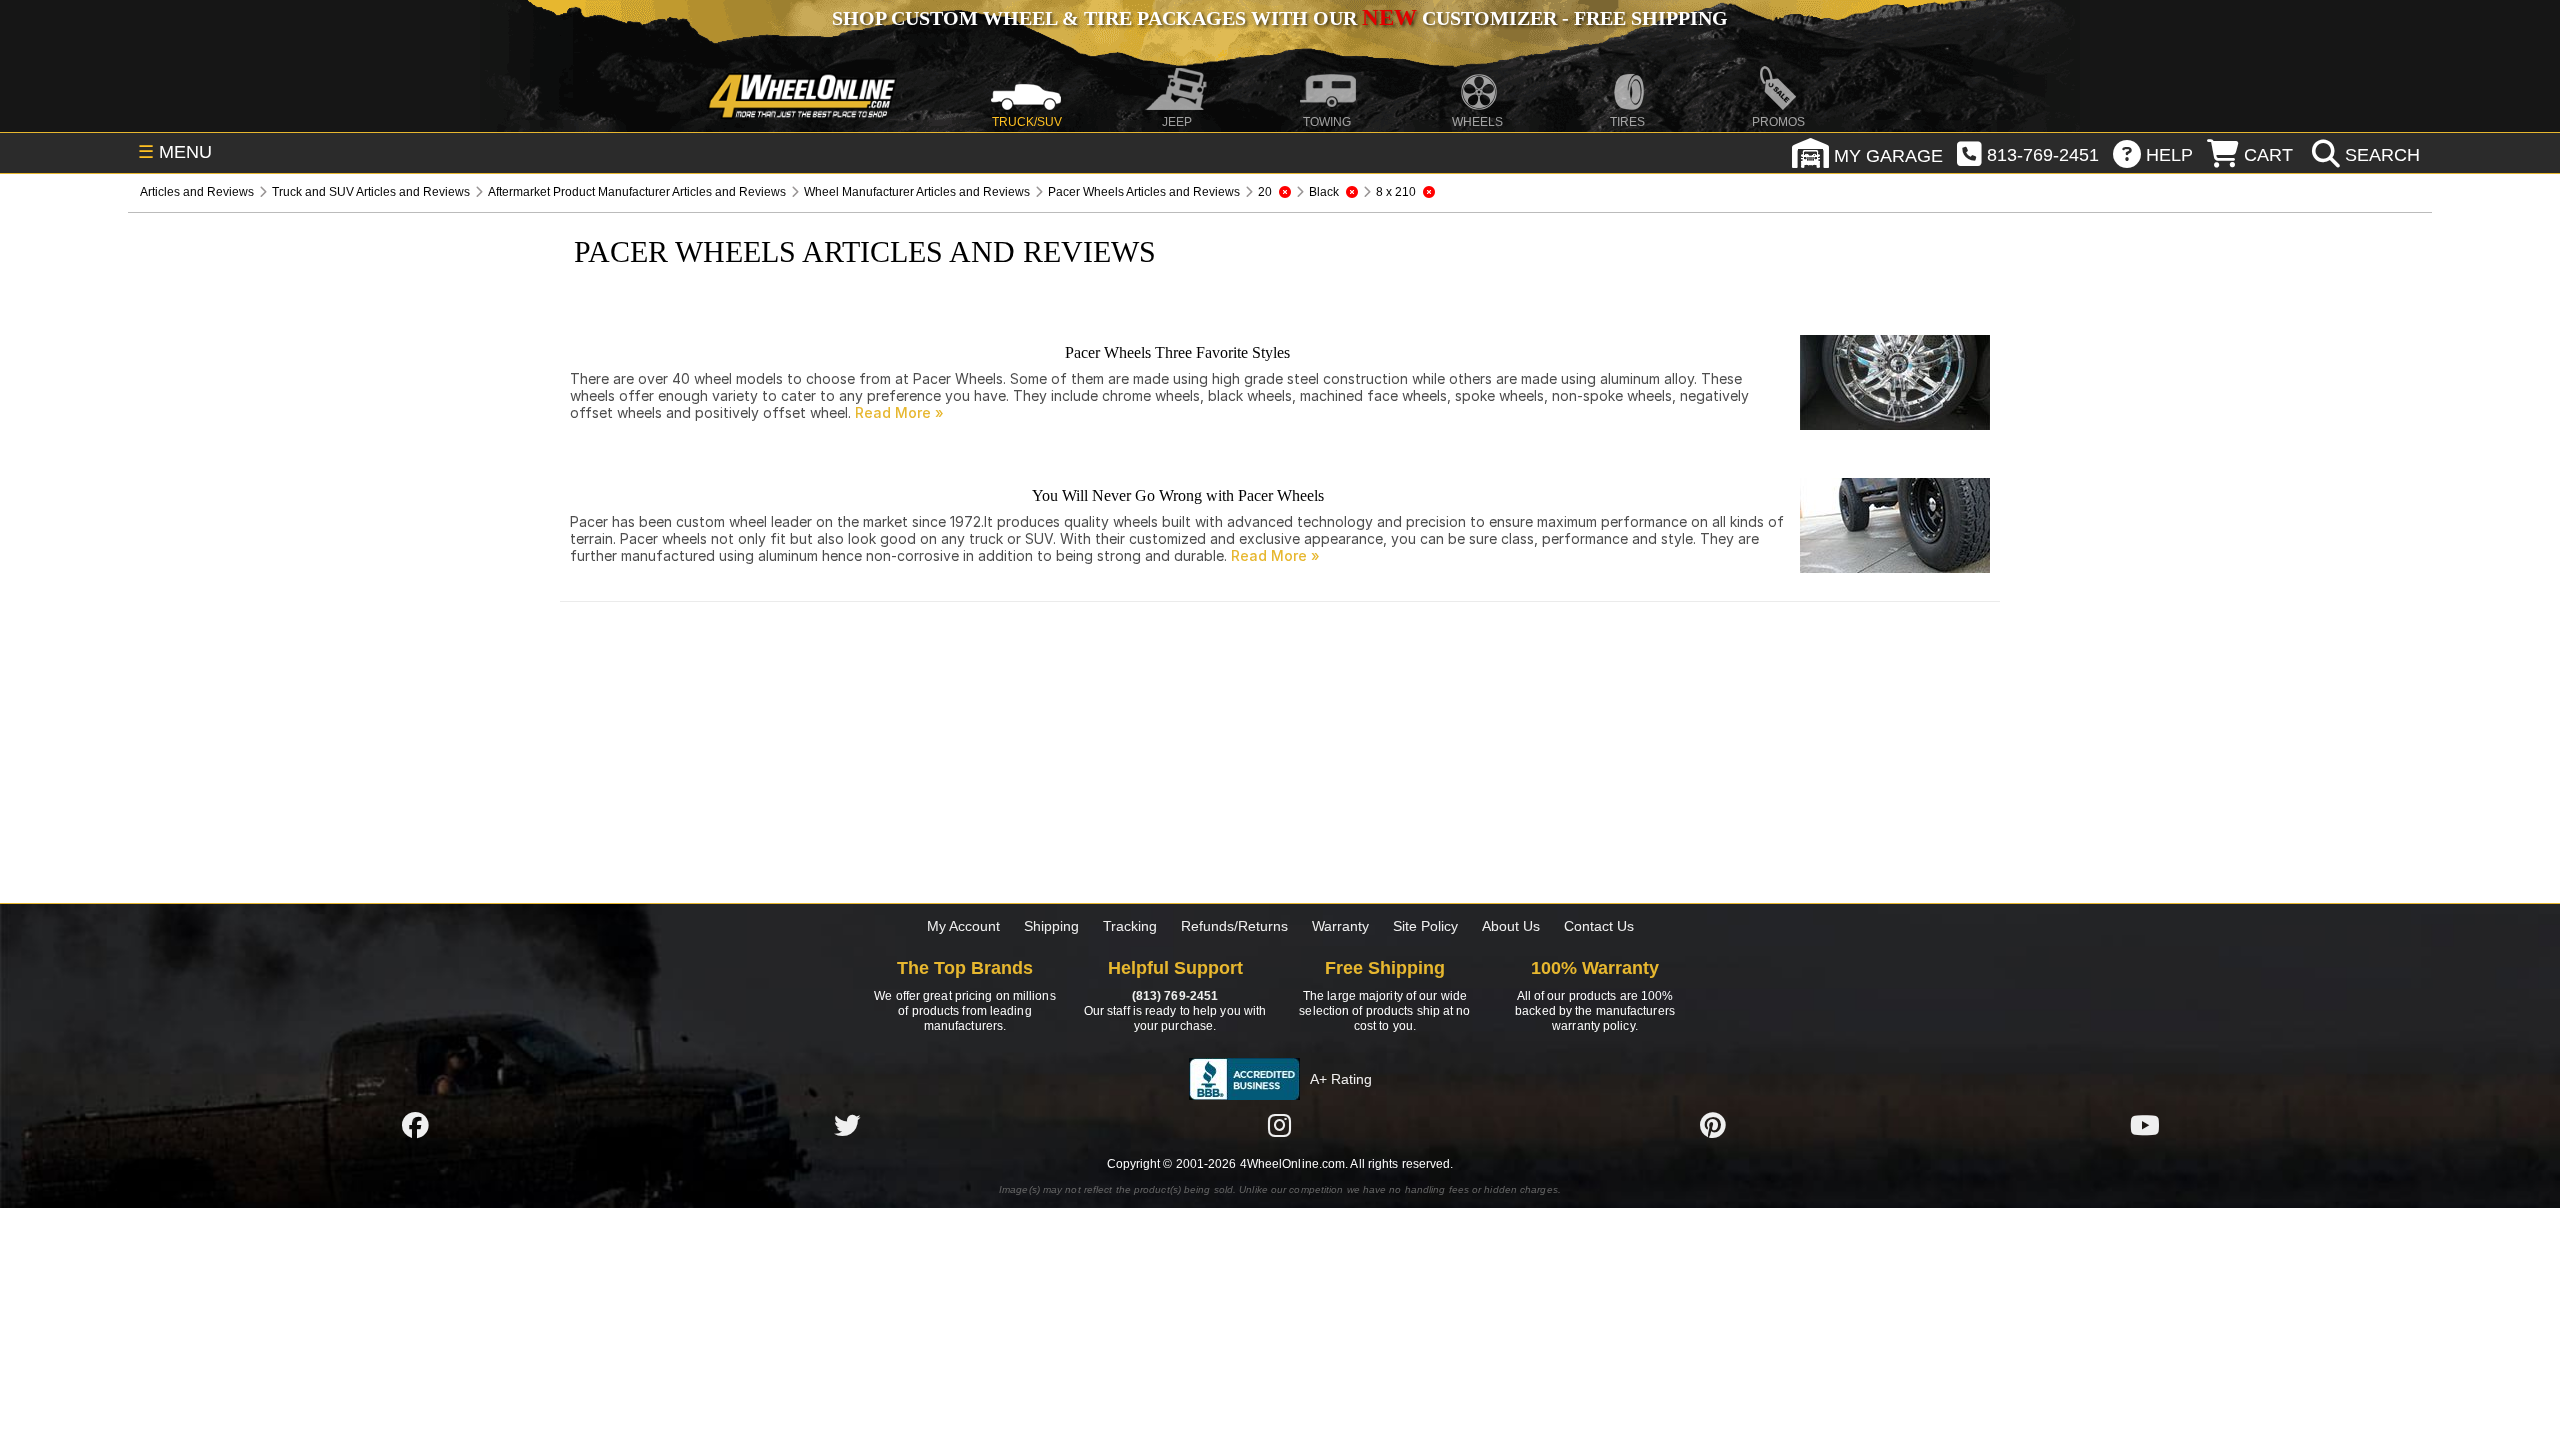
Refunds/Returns (1234, 926)
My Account (963, 926)
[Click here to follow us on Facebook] (415, 1125)
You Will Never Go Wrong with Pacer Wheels (1178, 495)
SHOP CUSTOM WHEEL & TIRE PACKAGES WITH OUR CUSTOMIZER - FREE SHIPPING (1280, 18)
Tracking (1130, 926)
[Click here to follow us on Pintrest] (1713, 1125)
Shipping (1051, 926)
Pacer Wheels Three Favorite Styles (1177, 352)
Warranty (1340, 926)
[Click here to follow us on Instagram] (1280, 1125)
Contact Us (1599, 926)
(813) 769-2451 (1175, 996)
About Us (1511, 926)
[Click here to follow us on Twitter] (847, 1125)
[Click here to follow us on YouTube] (2145, 1125)
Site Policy (1425, 926)
